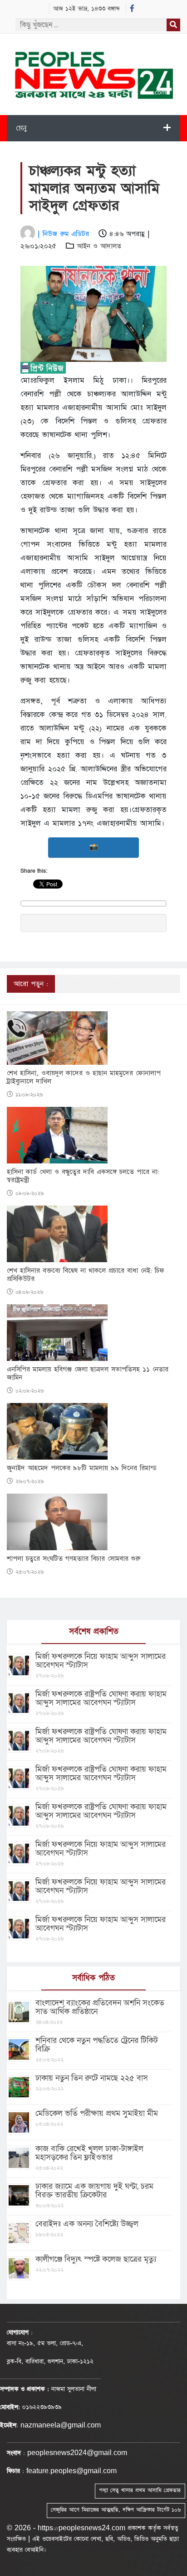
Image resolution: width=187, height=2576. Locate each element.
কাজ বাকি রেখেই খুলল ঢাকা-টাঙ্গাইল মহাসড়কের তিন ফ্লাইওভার (89, 2153)
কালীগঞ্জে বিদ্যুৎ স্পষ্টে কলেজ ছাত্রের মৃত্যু (96, 2259)
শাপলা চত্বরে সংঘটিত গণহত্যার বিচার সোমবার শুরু (74, 1559)
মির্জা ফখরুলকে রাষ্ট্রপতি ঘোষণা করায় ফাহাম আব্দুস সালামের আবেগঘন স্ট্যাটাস (101, 1698)
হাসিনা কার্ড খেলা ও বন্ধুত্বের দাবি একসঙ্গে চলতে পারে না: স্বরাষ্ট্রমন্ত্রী (83, 1176)
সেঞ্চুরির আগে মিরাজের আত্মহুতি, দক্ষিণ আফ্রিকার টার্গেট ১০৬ (116, 2510)
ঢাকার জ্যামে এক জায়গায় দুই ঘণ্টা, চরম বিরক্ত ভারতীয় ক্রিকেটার (94, 2191)
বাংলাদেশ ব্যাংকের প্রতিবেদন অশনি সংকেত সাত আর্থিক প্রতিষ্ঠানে (100, 2007)
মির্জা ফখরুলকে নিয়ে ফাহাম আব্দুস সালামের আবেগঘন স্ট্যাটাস (101, 1661)
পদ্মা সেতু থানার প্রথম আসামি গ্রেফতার (140, 2490)
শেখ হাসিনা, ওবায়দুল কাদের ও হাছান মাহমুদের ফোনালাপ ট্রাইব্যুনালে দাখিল (84, 1077)
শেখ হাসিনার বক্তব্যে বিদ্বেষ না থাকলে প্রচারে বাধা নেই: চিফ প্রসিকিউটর (86, 1275)
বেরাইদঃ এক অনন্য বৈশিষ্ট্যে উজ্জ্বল (87, 2224)
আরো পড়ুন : (31, 984)
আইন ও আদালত (99, 246)
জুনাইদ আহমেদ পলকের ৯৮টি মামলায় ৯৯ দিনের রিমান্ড (82, 1468)
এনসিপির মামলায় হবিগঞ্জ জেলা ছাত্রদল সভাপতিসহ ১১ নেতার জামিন (88, 1374)
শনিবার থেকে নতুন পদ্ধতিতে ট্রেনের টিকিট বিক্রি (97, 2045)
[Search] (173, 25)
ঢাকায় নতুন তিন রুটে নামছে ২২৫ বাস (92, 2078)
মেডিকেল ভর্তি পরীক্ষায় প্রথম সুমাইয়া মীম (97, 2113)
